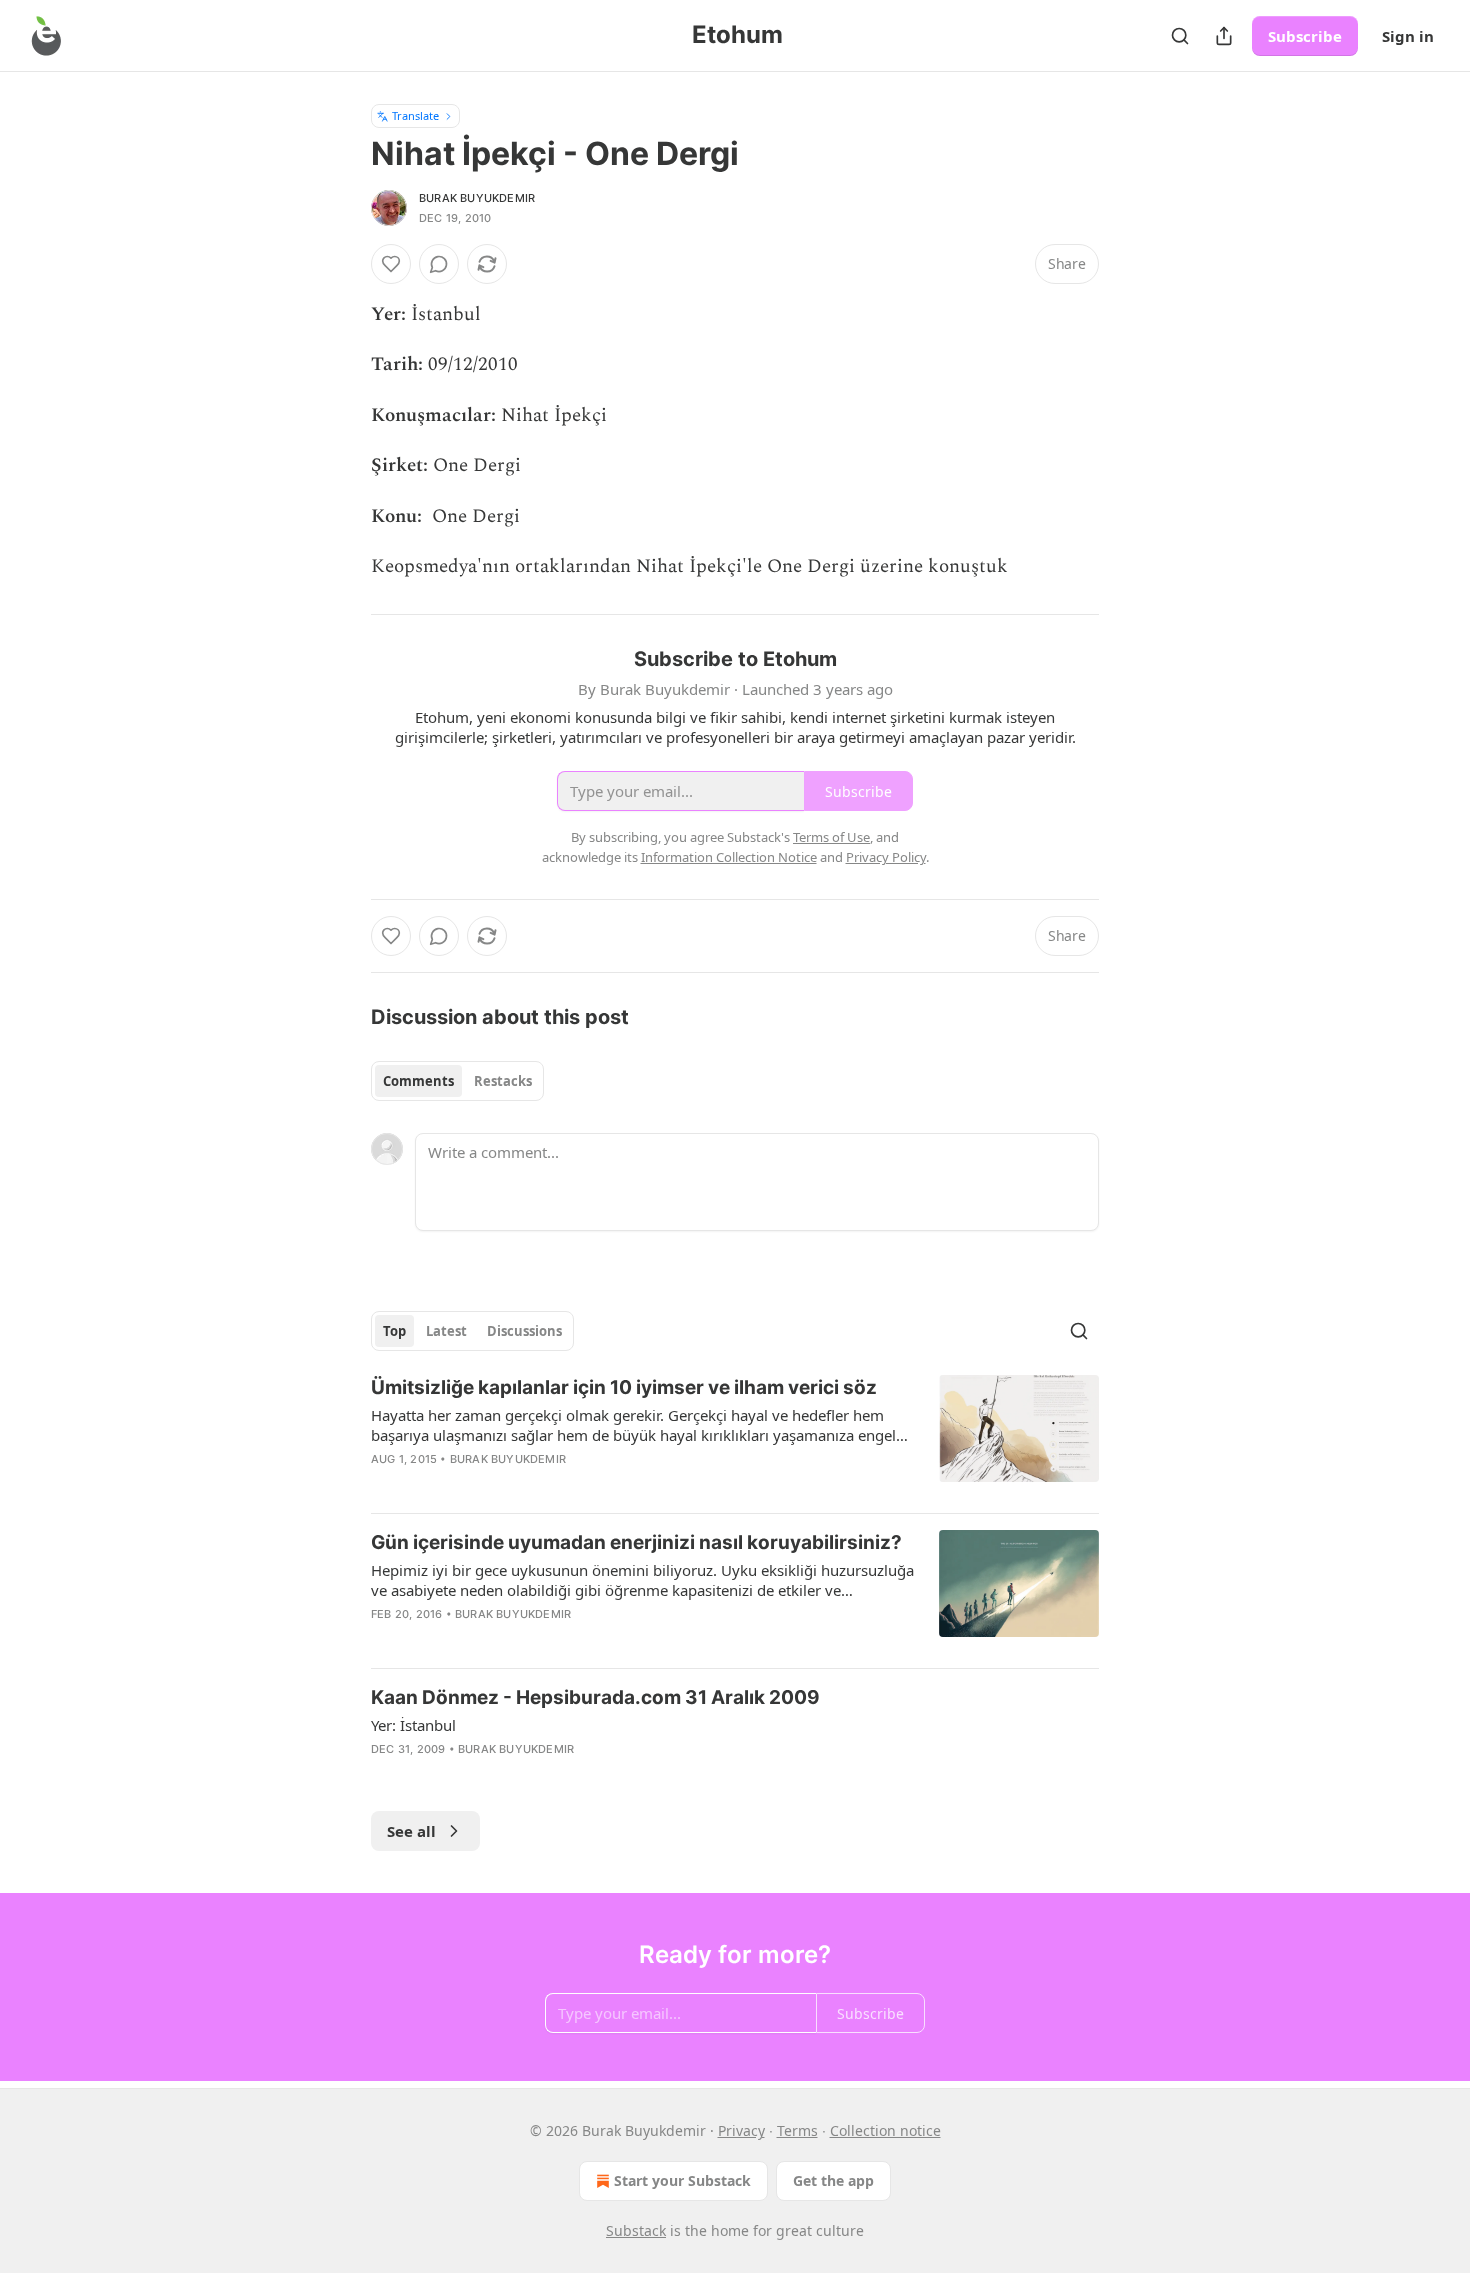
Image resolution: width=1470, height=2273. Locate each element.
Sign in (1408, 36)
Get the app (833, 2180)
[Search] (1180, 36)
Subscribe (1305, 36)
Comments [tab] (418, 1081)
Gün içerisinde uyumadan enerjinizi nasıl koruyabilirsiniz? (636, 1542)
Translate (415, 115)
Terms (797, 2130)
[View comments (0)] (439, 264)
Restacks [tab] (503, 1081)
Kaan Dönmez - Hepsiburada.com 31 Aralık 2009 (595, 1697)
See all (411, 1831)
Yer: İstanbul (413, 1725)
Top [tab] (394, 1331)
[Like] (391, 264)
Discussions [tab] (524, 1331)
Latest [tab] (446, 1331)
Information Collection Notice (729, 857)
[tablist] (457, 1081)
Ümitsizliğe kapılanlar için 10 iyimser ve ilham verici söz (624, 1387)
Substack (636, 2230)
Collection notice (885, 2130)
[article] (735, 1436)
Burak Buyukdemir (477, 198)
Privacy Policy (886, 857)
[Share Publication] (1224, 36)
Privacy (741, 2130)
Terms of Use (831, 837)
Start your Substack (682, 2180)
